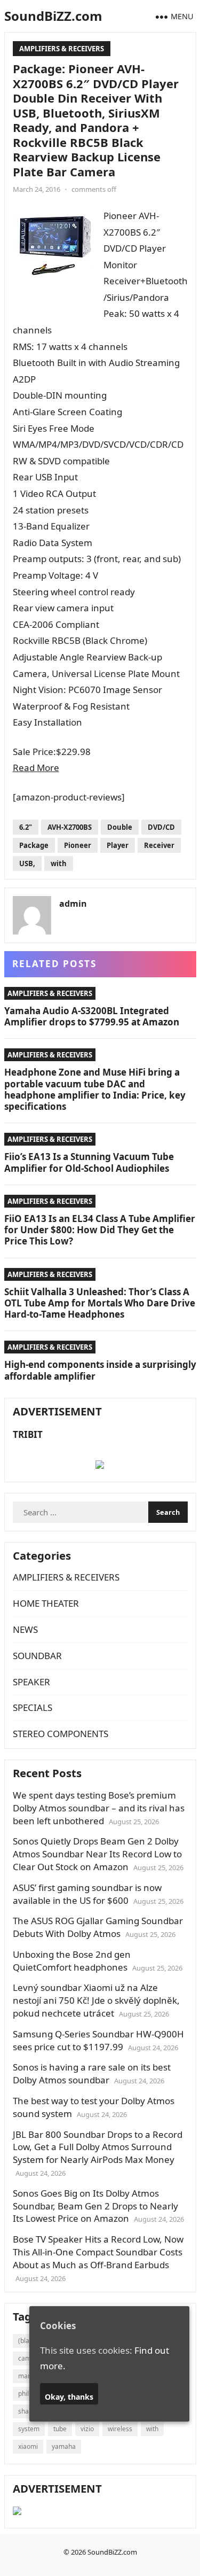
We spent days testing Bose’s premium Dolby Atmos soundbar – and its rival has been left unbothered (99, 1808)
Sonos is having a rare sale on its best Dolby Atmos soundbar (92, 2073)
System (29, 2429)
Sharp (27, 2411)
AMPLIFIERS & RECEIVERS (62, 49)
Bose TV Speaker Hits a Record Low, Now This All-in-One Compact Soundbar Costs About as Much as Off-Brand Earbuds (98, 2252)
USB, (27, 863)
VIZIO (87, 2429)
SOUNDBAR (37, 1656)
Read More (36, 768)
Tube (60, 2429)
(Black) (28, 2341)
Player (118, 845)
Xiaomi (28, 2446)
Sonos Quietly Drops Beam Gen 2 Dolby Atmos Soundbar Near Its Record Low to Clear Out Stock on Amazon (97, 1854)
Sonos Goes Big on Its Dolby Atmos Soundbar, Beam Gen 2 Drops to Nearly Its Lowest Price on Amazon (95, 2206)
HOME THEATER (46, 1603)
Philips (28, 2394)
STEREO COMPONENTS (61, 1734)
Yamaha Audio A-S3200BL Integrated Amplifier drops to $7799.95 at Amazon (92, 1016)
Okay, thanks (69, 2397)
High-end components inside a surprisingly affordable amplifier (100, 1370)
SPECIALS (33, 1707)
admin (73, 904)
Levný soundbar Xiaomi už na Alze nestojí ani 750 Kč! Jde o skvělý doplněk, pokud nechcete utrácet (96, 2000)
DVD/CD (161, 827)
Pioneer (78, 845)
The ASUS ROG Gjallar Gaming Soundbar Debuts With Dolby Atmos (98, 1927)
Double (120, 827)
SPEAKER (31, 1682)
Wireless (120, 2429)
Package (34, 845)
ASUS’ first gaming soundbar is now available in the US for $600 (87, 1894)
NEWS (25, 1629)
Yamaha (64, 2446)
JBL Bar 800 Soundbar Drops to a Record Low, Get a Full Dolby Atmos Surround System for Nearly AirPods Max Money (98, 2147)
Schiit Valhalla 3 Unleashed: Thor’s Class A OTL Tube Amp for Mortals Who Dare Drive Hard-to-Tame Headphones (100, 1303)
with (59, 863)
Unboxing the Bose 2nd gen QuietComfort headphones (72, 1961)
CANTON (28, 2358)
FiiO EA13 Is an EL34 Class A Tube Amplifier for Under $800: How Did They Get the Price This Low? (100, 1230)
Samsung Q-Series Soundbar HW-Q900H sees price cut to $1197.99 (98, 2040)
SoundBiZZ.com (53, 16)
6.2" (26, 827)
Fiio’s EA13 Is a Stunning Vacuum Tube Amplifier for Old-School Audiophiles (89, 1162)
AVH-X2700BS (70, 827)
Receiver (159, 845)
